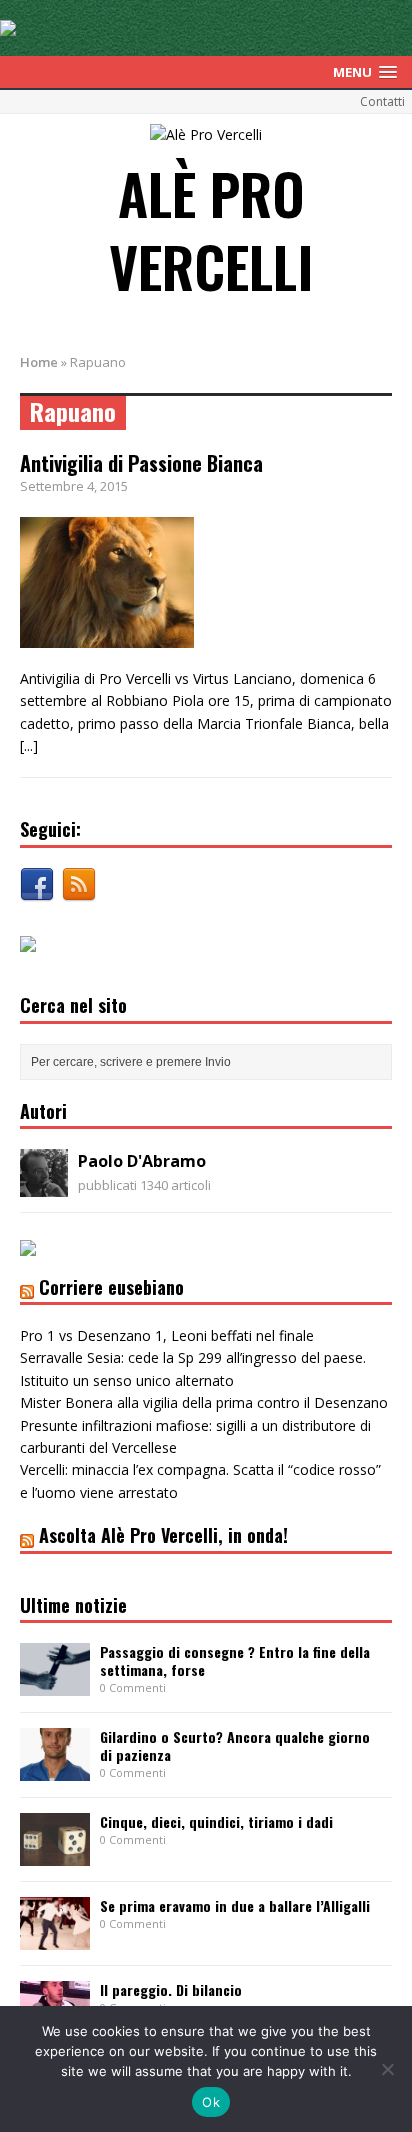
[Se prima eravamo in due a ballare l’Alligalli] (55, 1938)
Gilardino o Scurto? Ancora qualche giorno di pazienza (235, 1745)
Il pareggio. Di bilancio (171, 1989)
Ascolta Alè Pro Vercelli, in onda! (163, 1535)
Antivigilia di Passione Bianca (141, 463)
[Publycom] (8, 24)
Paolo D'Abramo (142, 1161)
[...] (29, 745)
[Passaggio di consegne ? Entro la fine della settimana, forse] (55, 1684)
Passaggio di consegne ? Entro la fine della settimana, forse (235, 1660)
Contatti (382, 101)
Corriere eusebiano (111, 1287)
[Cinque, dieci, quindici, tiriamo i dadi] (55, 1854)
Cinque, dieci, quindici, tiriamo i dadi (216, 1821)
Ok (211, 2102)
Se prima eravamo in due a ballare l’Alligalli (235, 1905)
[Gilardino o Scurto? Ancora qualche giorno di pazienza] (55, 1769)
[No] (387, 2069)
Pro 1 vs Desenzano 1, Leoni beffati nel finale (167, 1335)
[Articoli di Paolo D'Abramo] (44, 1185)
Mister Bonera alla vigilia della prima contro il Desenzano (204, 1402)
